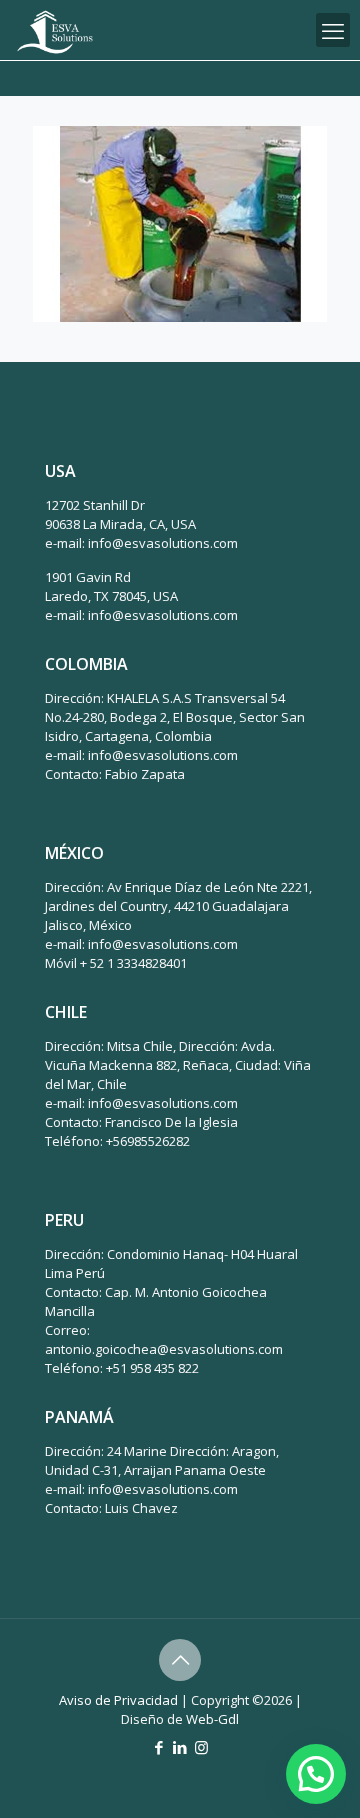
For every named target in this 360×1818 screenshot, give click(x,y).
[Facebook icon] (159, 1747)
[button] (316, 1774)
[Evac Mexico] (55, 30)
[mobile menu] (333, 30)
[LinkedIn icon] (180, 1747)
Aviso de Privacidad (118, 1700)
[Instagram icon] (201, 1747)
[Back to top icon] (180, 1660)
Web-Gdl (212, 1719)
